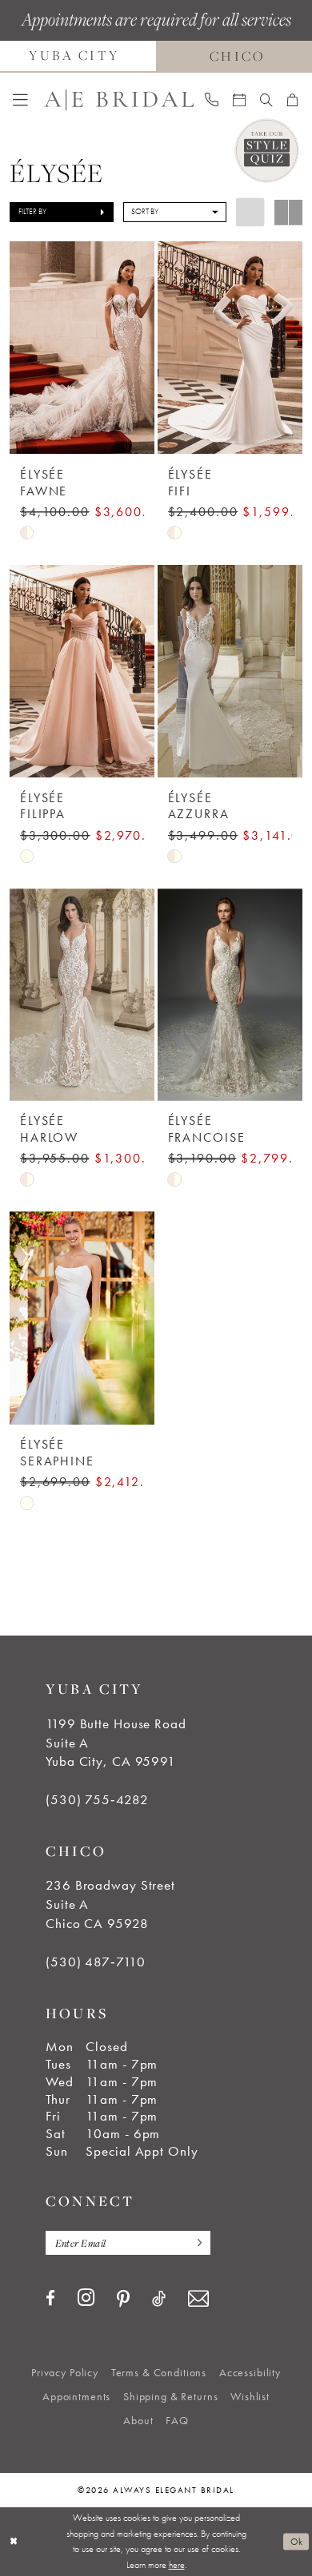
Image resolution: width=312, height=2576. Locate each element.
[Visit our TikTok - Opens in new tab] (159, 2299)
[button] (20, 100)
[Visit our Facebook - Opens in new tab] (50, 2299)
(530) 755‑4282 (97, 1800)
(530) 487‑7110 (95, 1962)
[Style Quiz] (267, 151)
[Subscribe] (196, 2243)
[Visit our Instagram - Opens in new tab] (86, 2298)
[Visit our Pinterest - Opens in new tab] (123, 2300)
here (177, 2565)
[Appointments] (239, 100)
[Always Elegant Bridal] (119, 100)
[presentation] (82, 348)
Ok (297, 2541)
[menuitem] (20, 100)
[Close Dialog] (14, 2541)
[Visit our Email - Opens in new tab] (198, 2299)
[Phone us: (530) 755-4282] (212, 100)
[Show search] (266, 100)
